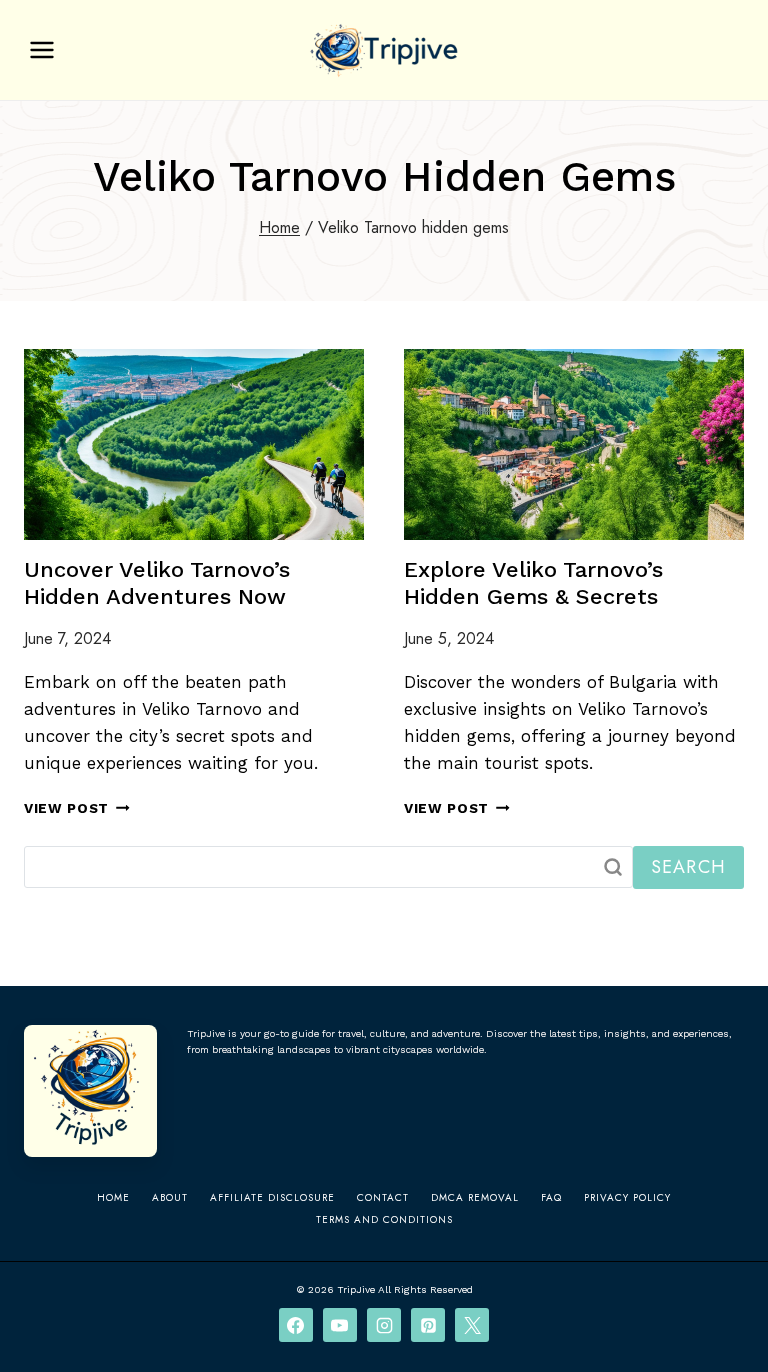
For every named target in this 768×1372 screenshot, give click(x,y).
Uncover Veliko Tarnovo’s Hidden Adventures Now (157, 582)
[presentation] (194, 444)
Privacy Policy (627, 1197)
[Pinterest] (428, 1325)
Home (113, 1197)
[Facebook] (296, 1325)
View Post (77, 808)
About (170, 1197)
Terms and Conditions (384, 1219)
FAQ (551, 1197)
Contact (383, 1197)
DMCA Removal (475, 1197)
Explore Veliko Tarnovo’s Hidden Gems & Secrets (533, 582)
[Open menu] (42, 49)
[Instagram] (384, 1325)
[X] (472, 1325)
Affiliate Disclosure (272, 1197)
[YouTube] (340, 1325)
